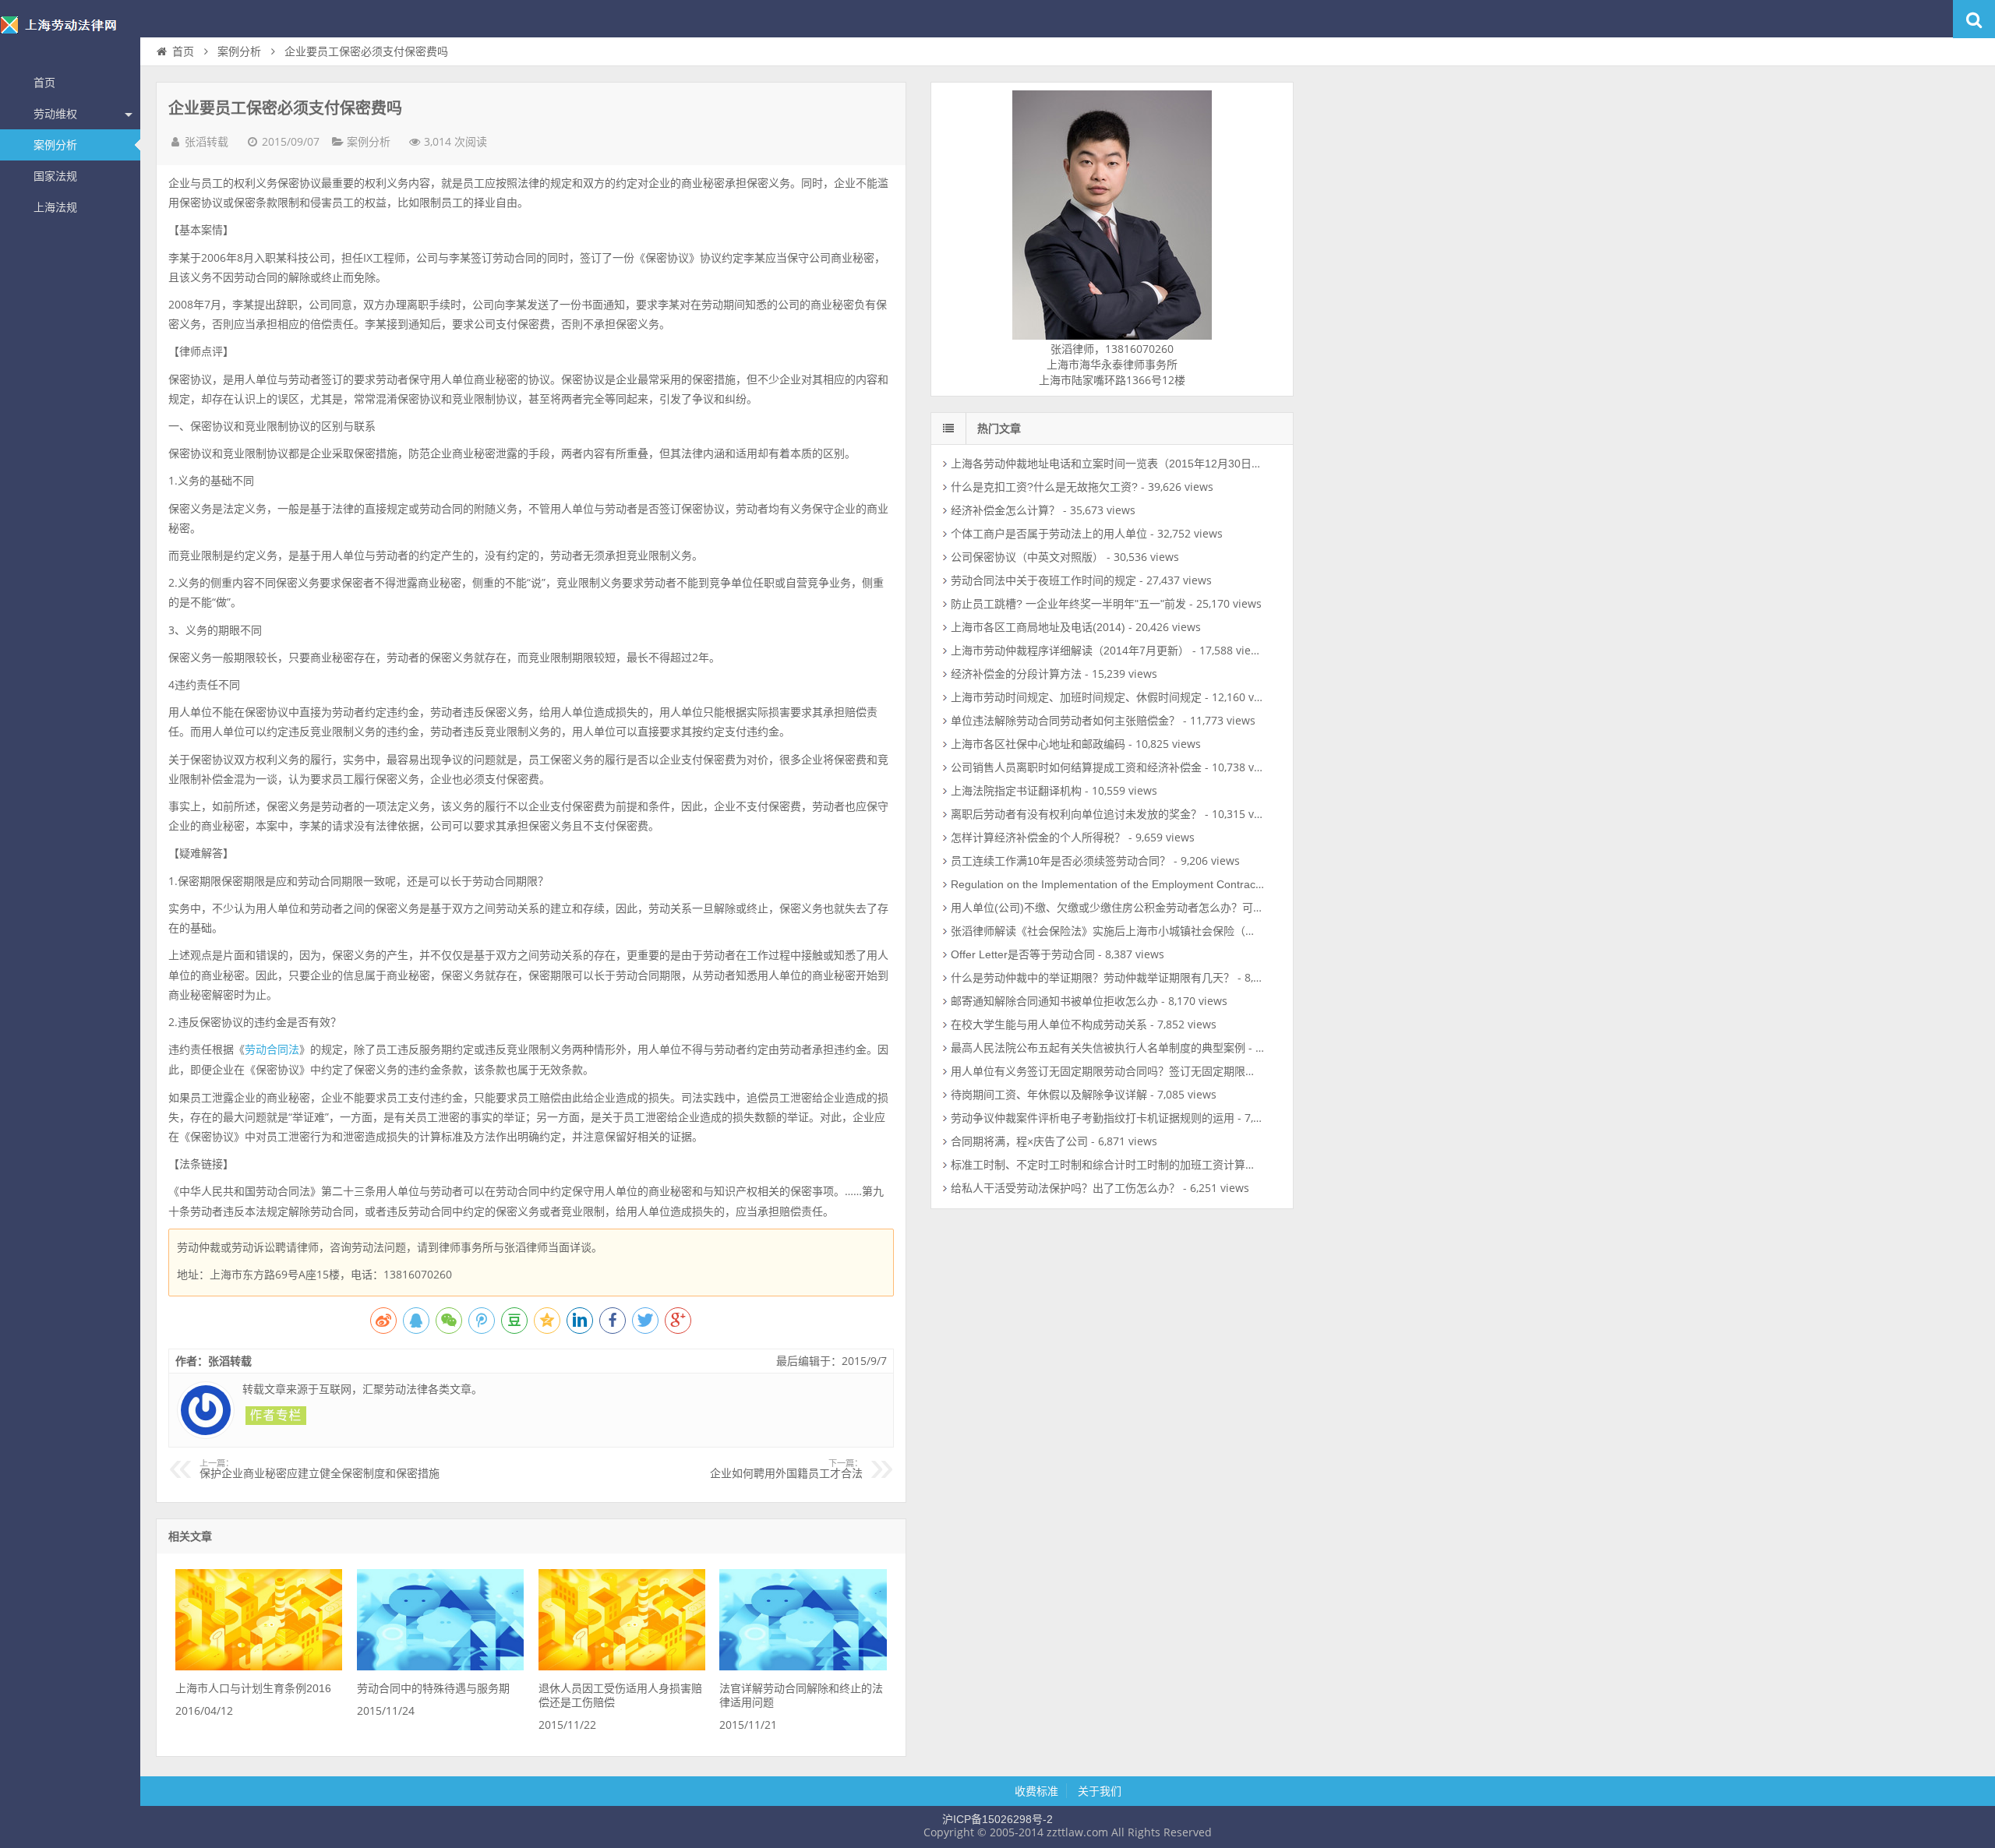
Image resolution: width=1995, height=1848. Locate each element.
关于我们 (1100, 1791)
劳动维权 (55, 114)
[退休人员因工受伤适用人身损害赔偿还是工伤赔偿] (622, 1666)
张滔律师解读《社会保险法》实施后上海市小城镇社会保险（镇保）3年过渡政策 (1145, 931)
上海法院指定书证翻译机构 (1016, 791)
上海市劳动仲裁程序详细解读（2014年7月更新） (1070, 651)
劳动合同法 (272, 1049)
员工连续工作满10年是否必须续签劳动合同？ (1061, 861)
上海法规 (55, 207)
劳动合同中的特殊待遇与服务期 (433, 1688)
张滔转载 (207, 142)
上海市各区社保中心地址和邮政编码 (1038, 744)
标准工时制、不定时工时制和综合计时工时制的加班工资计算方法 (1109, 1165)
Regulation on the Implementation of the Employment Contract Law (1116, 884)
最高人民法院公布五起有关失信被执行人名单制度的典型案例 (1098, 1048)
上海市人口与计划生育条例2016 (253, 1688)
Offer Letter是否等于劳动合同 (1023, 954)
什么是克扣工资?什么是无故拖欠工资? (1044, 487)
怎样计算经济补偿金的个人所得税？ (1038, 838)
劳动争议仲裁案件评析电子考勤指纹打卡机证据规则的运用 (1093, 1118)
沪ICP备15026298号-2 (997, 1819)
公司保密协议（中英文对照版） (1027, 557)
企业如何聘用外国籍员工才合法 (786, 1469)
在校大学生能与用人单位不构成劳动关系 (1049, 1025)
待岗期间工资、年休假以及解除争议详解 (1049, 1095)
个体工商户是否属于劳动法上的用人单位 (1049, 534)
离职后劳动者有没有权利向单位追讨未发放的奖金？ (1076, 814)
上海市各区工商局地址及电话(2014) (1038, 627)
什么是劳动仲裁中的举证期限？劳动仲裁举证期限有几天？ (1093, 978)
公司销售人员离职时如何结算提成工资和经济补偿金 (1076, 767)
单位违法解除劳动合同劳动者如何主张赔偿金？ (1065, 721)
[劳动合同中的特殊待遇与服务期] (440, 1666)
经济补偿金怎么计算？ (1005, 510)
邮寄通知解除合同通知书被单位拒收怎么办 (1054, 1001)
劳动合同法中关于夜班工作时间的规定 (1043, 580)
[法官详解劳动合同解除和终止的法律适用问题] (803, 1666)
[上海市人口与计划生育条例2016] (259, 1666)
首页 (44, 83)
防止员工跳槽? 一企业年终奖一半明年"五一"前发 (1068, 604)
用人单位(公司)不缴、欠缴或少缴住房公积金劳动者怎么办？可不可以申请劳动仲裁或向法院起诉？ (1189, 908)
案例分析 (55, 145)
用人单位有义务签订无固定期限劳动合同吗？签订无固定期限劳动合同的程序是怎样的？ (1163, 1071)
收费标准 (1036, 1791)
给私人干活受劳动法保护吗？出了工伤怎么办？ (1065, 1188)
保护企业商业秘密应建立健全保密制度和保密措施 (320, 1469)
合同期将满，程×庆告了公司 (1019, 1141)
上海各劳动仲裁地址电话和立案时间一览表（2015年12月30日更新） (1118, 464)
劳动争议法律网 (70, 34)
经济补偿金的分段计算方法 (1016, 674)
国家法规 (55, 176)
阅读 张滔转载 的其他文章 (276, 1416)
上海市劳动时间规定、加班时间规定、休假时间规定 (1076, 697)
